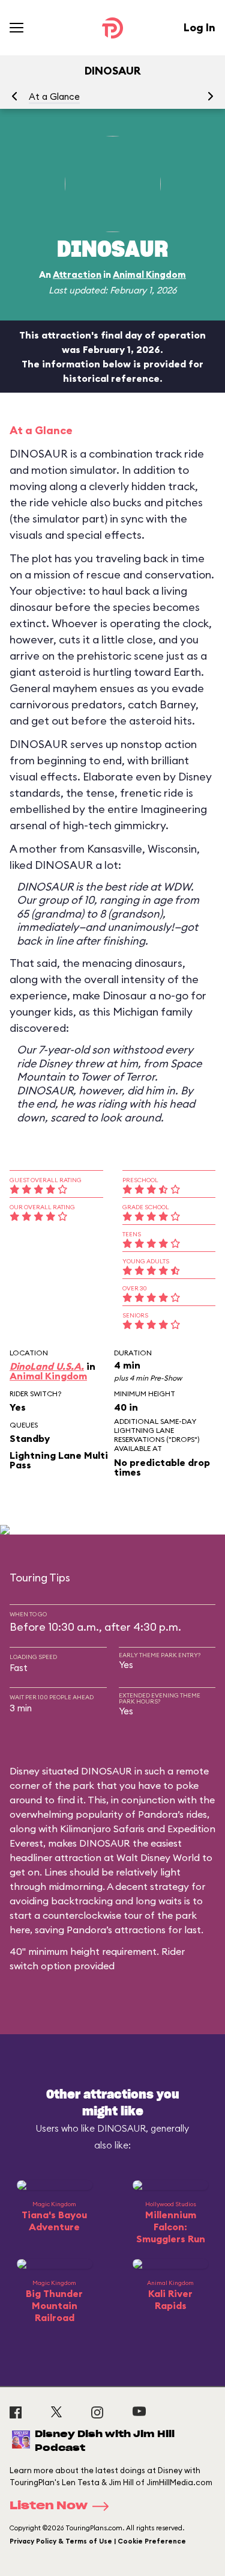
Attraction (77, 274)
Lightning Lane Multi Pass (59, 1460)
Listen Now (49, 2506)
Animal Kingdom (149, 274)
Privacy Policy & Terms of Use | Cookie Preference (98, 2541)
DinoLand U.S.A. (47, 1366)
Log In (199, 27)
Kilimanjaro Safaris (102, 1829)
